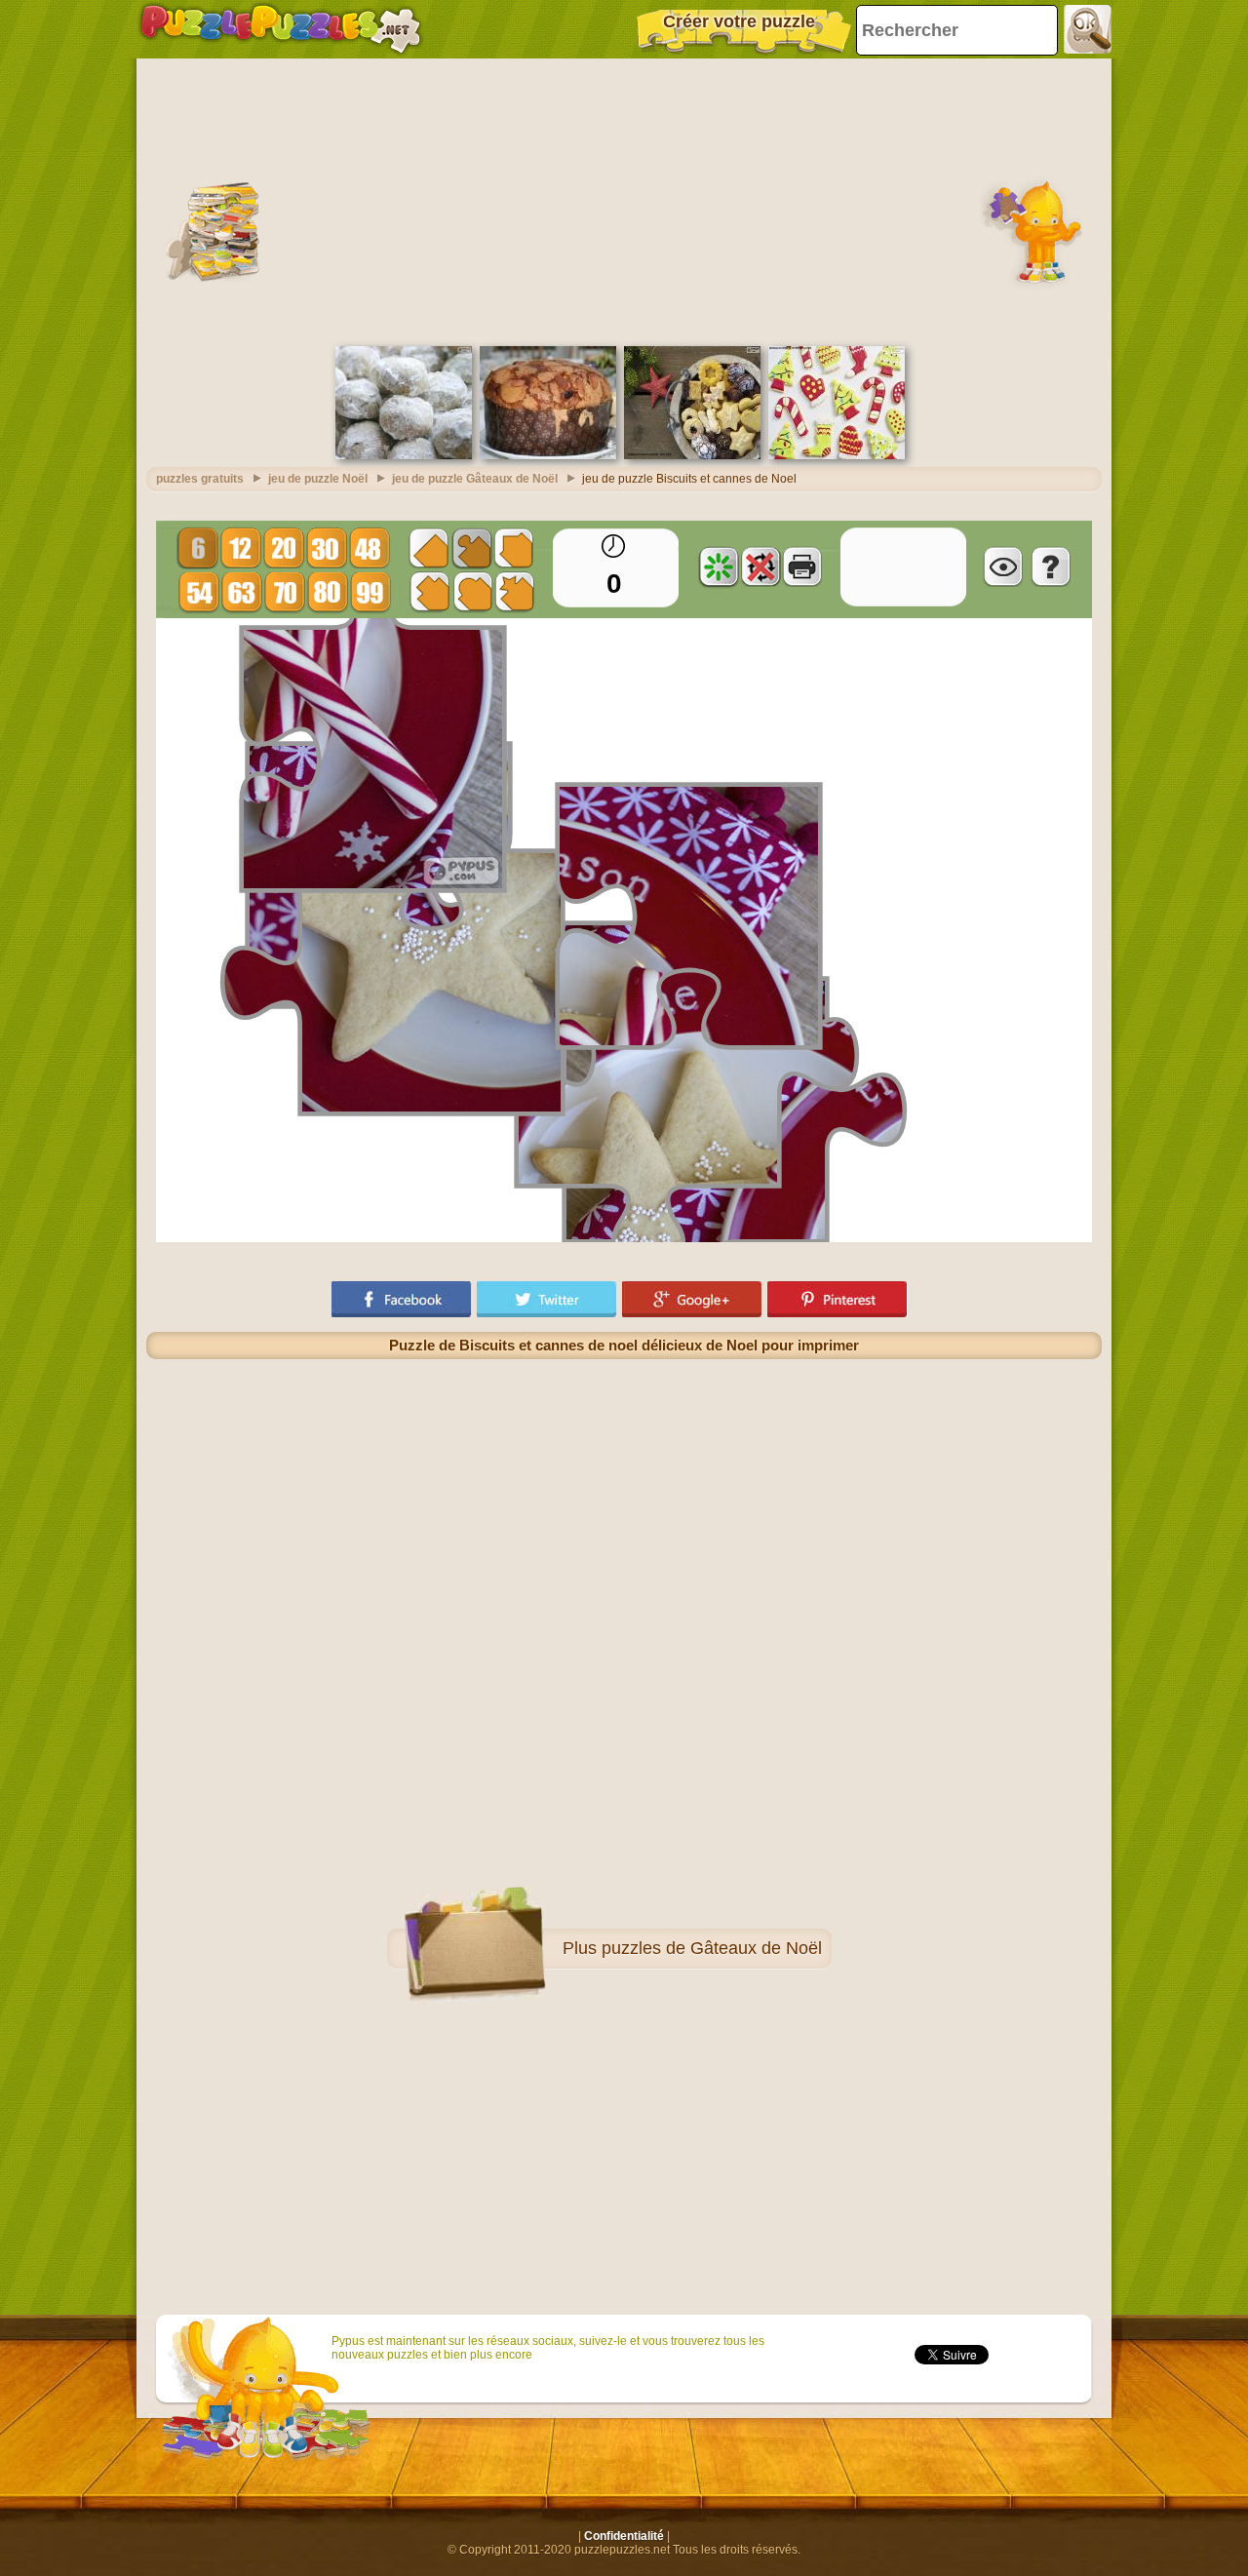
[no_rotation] (760, 566)
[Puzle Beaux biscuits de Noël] (837, 455)
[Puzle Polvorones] (404, 455)
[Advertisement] (624, 200)
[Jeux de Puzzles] (281, 29)
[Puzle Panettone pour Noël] (548, 455)
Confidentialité (624, 2536)
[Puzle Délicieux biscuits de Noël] (692, 455)
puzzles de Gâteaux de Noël (712, 1948)
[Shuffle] (719, 566)
